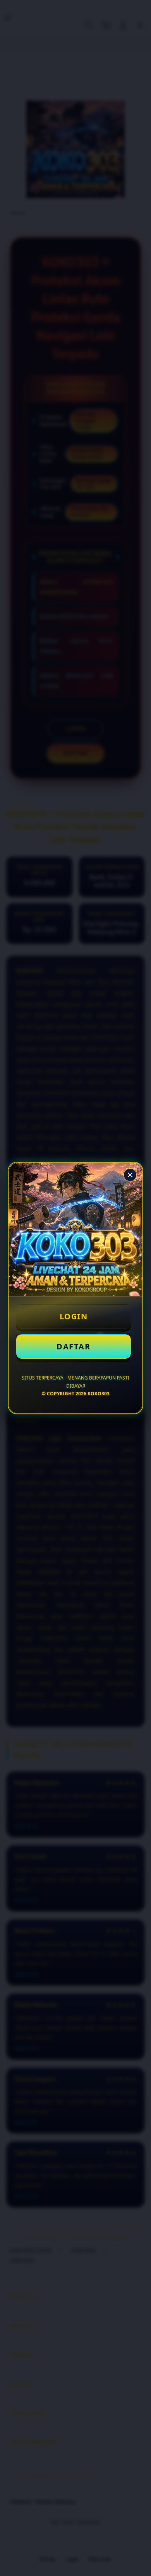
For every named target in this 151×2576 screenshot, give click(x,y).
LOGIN (74, 1316)
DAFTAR (73, 1346)
